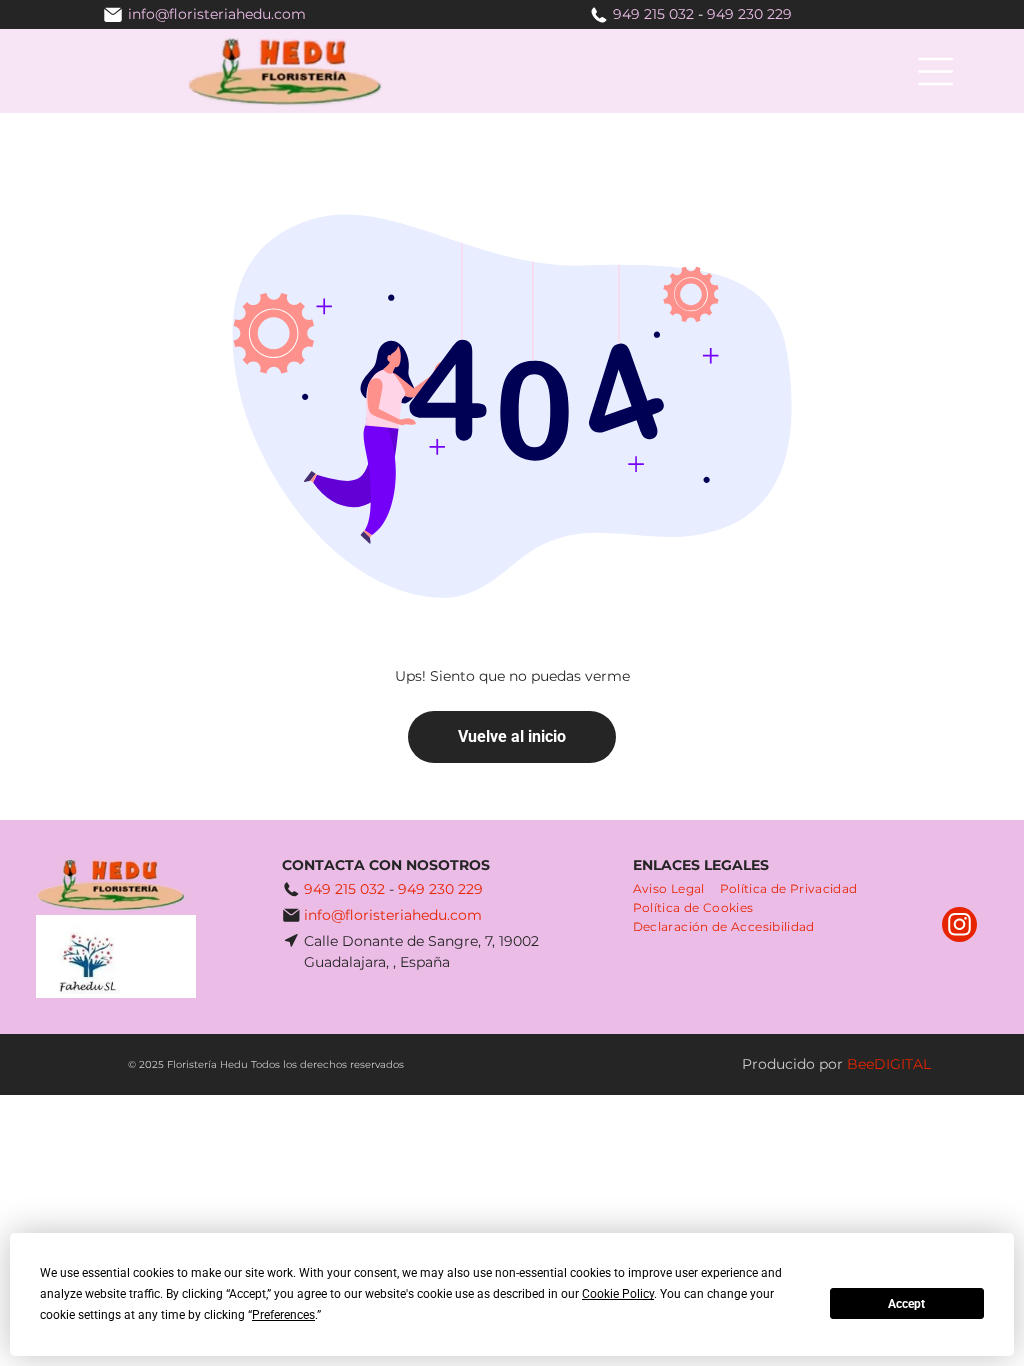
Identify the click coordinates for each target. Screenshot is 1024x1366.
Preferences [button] (283, 1315)
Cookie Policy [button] (618, 1294)
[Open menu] (935, 71)
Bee (860, 1064)
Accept (906, 1304)
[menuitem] (676, 888)
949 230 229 (749, 14)
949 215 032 (653, 14)
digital (902, 1064)
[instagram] (959, 927)
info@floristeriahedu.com (393, 915)
